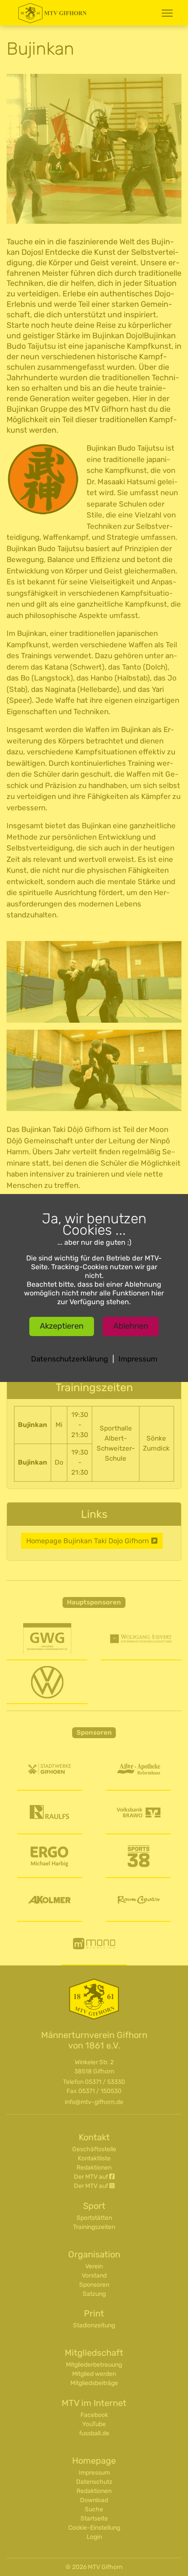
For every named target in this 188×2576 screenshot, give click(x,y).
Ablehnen (131, 1326)
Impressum (138, 1359)
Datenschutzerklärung (70, 1359)
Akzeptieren (62, 1326)
